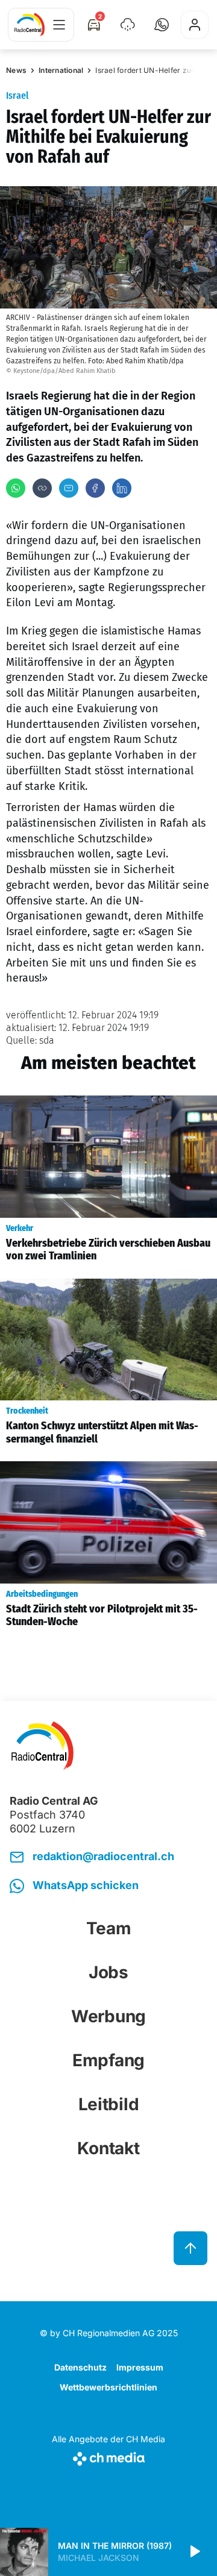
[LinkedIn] (122, 488)
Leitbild (109, 2104)
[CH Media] (108, 2456)
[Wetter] (128, 25)
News (16, 70)
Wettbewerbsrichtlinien (108, 2387)
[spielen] (194, 2552)
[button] (162, 25)
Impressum (140, 2367)
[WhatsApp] (16, 488)
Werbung (108, 2016)
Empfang (108, 2060)
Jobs (108, 1972)
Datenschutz (80, 2367)
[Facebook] (95, 488)
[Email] (69, 488)
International (61, 70)
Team (109, 1928)
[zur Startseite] (30, 25)
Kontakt (108, 2148)
